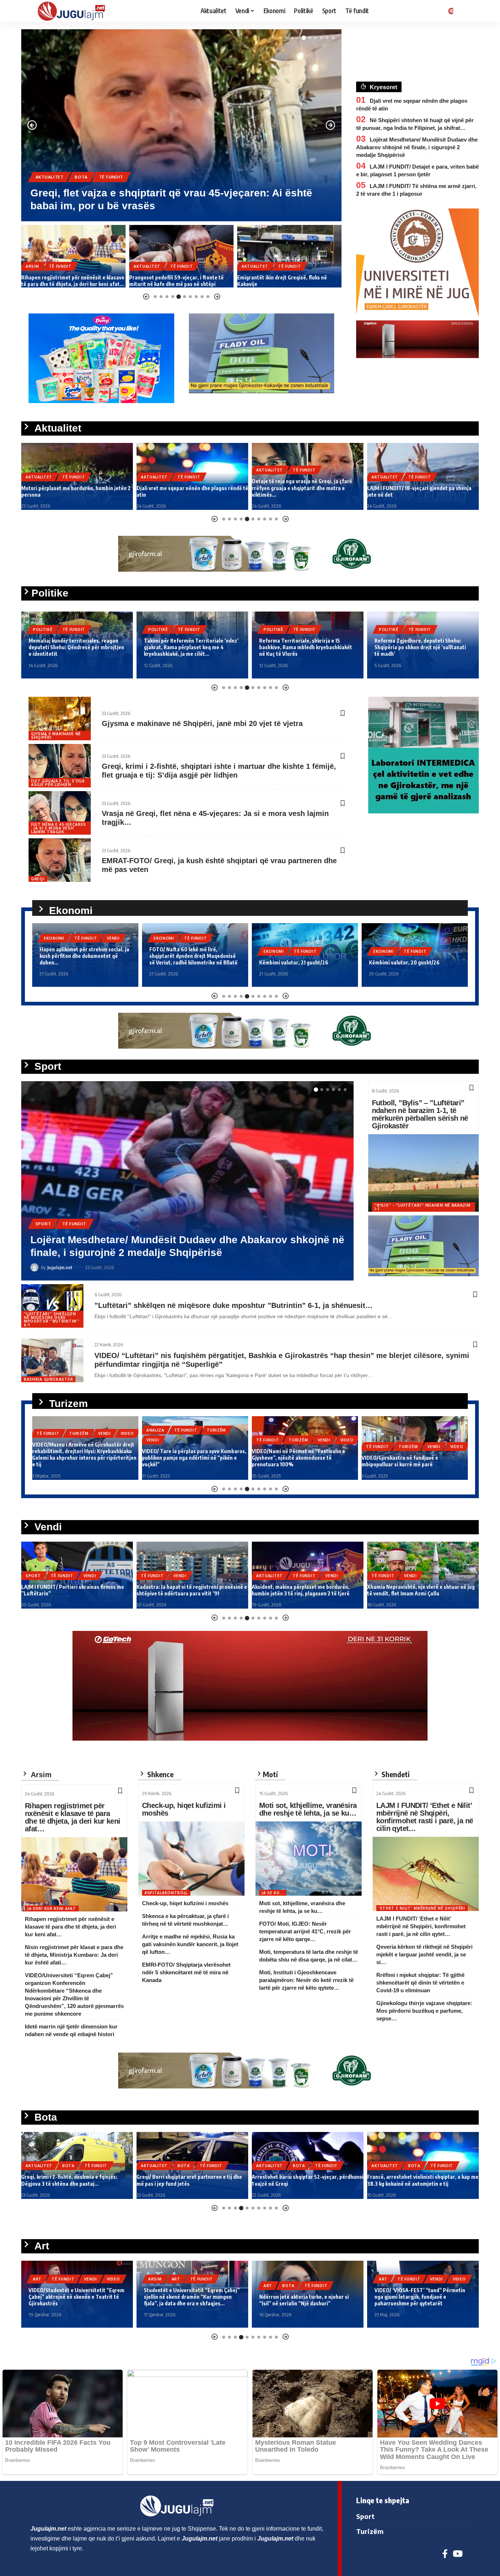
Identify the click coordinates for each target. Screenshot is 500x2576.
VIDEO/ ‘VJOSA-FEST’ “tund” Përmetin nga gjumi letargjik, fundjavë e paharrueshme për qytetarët (189, 2297)
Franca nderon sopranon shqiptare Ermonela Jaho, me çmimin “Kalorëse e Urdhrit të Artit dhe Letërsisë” (305, 2297)
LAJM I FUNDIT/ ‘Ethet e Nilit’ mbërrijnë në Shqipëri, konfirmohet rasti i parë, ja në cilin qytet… (425, 1817)
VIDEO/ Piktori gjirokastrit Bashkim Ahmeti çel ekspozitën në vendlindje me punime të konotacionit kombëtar (421, 2297)
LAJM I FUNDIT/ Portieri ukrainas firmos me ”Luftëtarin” (168, 1253)
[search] (464, 11)
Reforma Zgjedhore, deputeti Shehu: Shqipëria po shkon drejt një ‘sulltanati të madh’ (305, 647)
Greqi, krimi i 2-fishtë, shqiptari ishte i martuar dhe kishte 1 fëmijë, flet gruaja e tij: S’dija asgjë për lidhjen (219, 771)
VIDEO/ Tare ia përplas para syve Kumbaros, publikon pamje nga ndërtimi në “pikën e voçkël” (84, 1458)
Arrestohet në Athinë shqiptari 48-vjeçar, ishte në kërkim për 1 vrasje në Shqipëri (301, 2180)
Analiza (46, 1430)
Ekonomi (54, 938)
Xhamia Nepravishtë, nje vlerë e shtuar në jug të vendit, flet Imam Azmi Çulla (306, 1590)
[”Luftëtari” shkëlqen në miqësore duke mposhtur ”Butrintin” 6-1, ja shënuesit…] (52, 1306)
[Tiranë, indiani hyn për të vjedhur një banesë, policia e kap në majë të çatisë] (181, 125)
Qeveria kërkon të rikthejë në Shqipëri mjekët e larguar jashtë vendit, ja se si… (424, 1954)
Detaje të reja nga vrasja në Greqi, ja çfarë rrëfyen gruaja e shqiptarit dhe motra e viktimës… (187, 488)
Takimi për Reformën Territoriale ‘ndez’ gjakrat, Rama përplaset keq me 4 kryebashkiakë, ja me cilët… (76, 647)
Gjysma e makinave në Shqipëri (56, 736)
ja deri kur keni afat (52, 1909)
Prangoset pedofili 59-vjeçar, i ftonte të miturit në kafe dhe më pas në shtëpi (68, 281)
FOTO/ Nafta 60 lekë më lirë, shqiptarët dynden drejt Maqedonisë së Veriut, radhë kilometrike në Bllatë (84, 956)
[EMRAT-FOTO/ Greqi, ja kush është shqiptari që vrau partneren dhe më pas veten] (60, 860)
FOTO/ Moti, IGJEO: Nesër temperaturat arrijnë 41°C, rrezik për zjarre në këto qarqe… (305, 1931)
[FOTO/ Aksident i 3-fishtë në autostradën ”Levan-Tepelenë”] (289, 256)
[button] (280, 38)
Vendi (105, 1236)
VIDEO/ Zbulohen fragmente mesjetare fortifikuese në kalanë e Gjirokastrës (408, 1461)
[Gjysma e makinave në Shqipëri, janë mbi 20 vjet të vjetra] (60, 719)
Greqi (38, 879)
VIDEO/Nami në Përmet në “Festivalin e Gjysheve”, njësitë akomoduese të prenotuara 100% (189, 1458)
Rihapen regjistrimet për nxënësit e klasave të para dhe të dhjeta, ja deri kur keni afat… (72, 1817)
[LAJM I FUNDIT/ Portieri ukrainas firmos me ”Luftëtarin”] (187, 1181)
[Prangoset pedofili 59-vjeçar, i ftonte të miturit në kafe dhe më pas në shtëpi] (73, 256)
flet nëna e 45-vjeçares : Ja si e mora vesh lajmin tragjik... (59, 828)
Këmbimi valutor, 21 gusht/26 (184, 962)
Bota (68, 2166)
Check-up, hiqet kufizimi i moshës (184, 1809)
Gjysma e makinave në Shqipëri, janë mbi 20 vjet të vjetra (202, 723)
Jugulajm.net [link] (48, 2529)
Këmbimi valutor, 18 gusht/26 (404, 962)
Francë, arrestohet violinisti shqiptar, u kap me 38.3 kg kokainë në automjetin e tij (192, 2180)
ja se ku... (273, 1893)
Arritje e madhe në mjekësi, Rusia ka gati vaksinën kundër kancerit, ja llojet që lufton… (190, 1944)
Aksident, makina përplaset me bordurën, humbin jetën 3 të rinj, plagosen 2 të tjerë (185, 1590)
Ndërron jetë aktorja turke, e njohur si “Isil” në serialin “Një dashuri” (73, 2300)
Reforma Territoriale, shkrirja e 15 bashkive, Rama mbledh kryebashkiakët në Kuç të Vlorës (190, 647)
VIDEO (237, 1440)
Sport (43, 1236)
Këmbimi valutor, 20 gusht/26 (294, 962)
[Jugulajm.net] (74, 11)
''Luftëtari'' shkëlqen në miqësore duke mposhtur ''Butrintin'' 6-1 (51, 1319)
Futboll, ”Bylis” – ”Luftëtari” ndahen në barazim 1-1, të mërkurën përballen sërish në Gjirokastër (420, 1114)
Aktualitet (50, 177)
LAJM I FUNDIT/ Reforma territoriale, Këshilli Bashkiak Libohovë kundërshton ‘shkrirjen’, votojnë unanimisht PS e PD (421, 647)
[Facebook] (445, 2554)
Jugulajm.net (60, 1267)
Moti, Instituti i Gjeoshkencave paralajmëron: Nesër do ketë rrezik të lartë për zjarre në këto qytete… (306, 1980)
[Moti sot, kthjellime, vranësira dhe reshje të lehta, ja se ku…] (309, 1859)
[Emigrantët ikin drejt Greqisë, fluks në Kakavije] (181, 256)
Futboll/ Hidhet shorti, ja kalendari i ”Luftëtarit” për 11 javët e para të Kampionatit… (409, 1587)
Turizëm (107, 1430)
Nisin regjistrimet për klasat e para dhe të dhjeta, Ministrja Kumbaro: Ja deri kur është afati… (74, 1955)
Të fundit (87, 177)
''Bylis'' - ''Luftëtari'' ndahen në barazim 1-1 (423, 1207)
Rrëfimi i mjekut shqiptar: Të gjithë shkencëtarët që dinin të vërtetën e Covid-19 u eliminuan (420, 1983)
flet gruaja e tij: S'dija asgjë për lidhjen (58, 783)
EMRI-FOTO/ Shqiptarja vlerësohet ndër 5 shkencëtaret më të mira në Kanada (186, 1972)
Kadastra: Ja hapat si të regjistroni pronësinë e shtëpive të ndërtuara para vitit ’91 (77, 1590)
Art (37, 2286)
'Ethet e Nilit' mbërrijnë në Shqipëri (422, 1908)
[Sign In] (449, 11)
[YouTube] (458, 2554)
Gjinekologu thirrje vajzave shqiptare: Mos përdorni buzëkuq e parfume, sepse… (424, 2011)
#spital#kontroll (166, 1893)
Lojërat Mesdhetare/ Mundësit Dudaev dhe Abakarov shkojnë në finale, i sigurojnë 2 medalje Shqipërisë (417, 147)
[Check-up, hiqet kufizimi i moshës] (191, 1859)
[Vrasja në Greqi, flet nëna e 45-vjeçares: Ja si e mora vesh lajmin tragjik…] (60, 813)
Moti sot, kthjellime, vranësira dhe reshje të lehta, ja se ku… (308, 1809)
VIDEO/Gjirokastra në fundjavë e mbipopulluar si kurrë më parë (290, 1461)
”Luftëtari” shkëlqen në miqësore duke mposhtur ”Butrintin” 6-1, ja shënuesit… (234, 1305)
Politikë (43, 629)
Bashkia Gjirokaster (48, 1379)
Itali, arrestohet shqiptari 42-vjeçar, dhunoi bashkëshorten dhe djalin (419, 2180)
